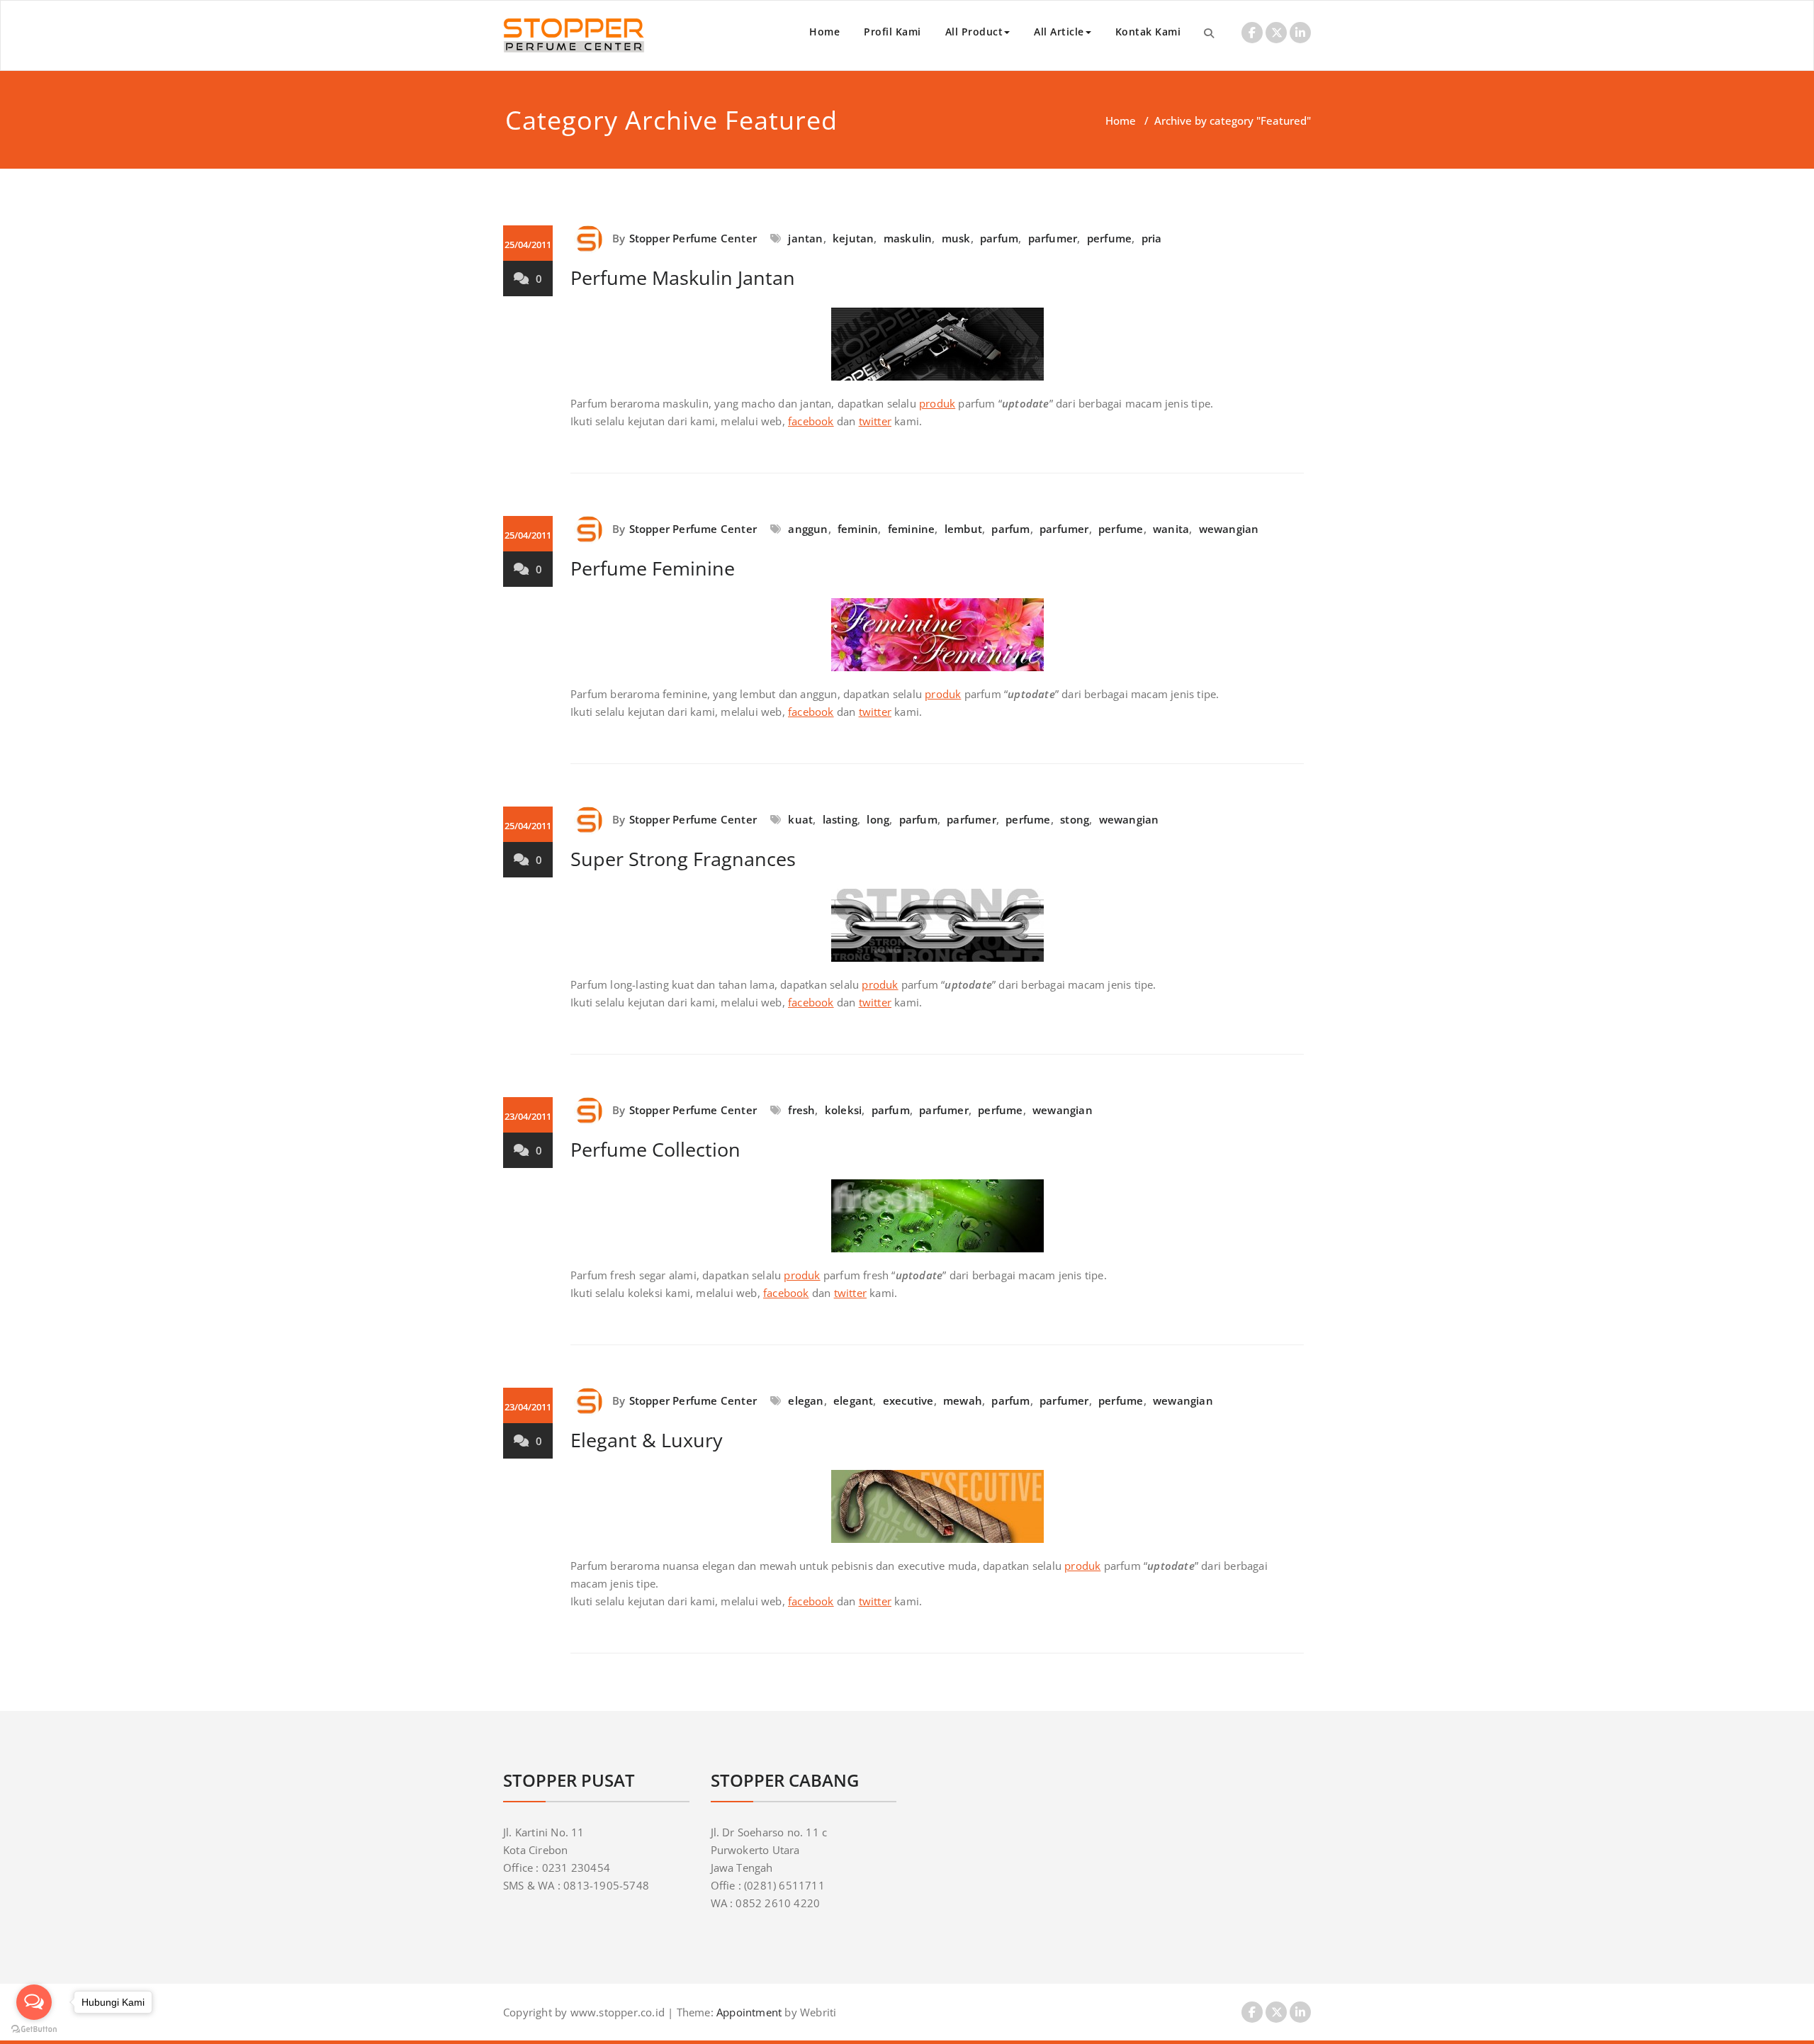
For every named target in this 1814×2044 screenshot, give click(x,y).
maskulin (908, 238)
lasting (840, 819)
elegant (853, 1400)
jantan (805, 238)
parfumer (1053, 238)
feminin (858, 529)
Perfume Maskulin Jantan (683, 277)
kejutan (853, 238)
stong (1075, 819)
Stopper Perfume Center (693, 238)
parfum (999, 238)
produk (937, 403)
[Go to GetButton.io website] (34, 2029)
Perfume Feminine (653, 568)
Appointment (748, 2012)
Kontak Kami (1148, 32)
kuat (800, 819)
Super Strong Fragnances (683, 859)
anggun (808, 529)
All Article (1059, 32)
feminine (912, 529)
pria (1152, 238)
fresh (801, 1110)
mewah (963, 1400)
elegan (806, 1400)
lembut (963, 529)
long (878, 819)
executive (908, 1400)
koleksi (843, 1110)
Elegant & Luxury (647, 1440)
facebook (811, 421)
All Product (974, 32)
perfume (1109, 238)
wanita (1171, 529)
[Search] (1209, 33)
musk (956, 238)
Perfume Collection (655, 1149)
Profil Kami (892, 32)
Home (824, 32)
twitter (875, 421)
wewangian (1229, 529)
